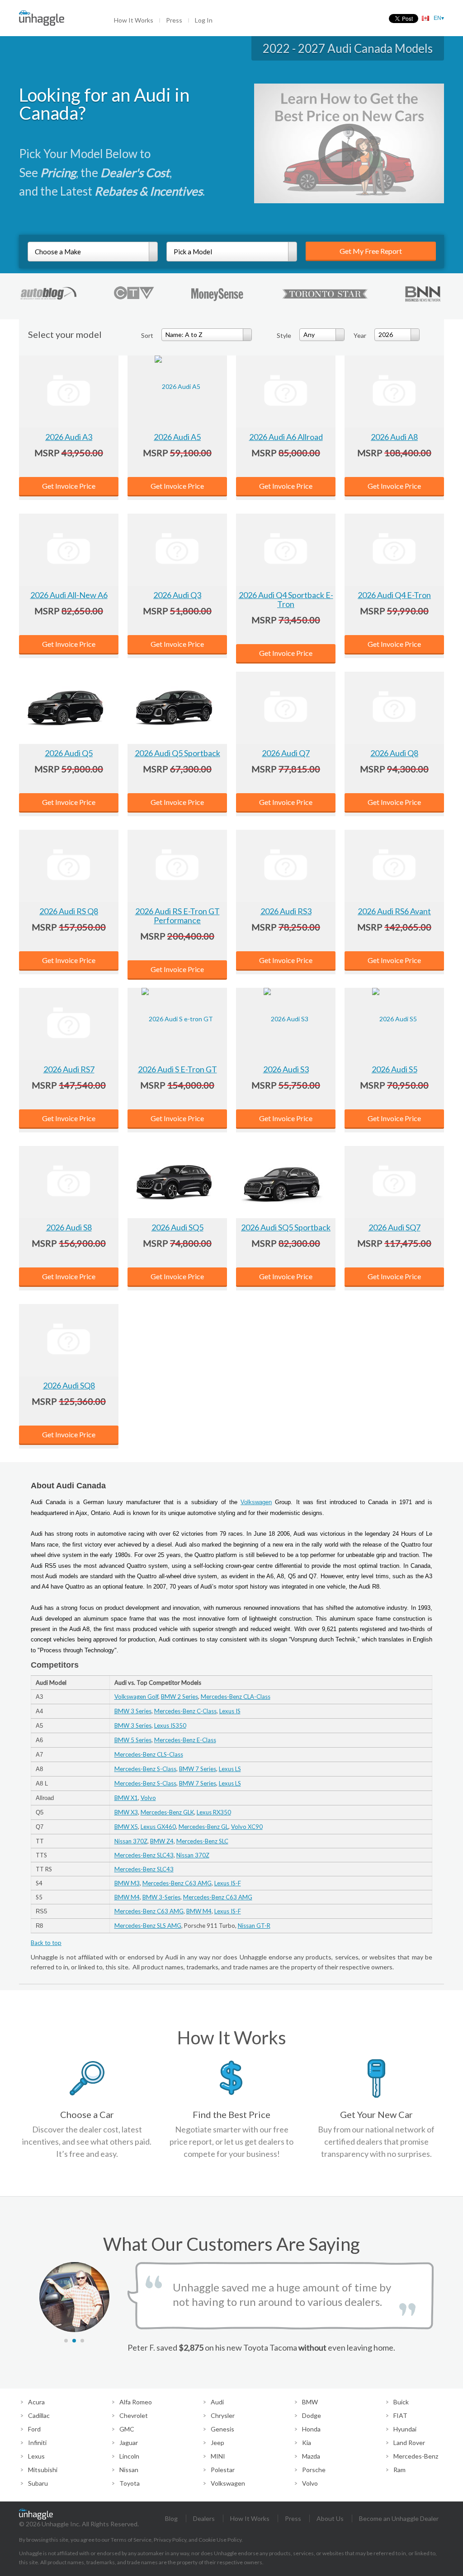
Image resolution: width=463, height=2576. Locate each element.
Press (174, 20)
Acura (36, 2402)
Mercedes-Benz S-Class (145, 1769)
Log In (204, 20)
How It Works (134, 20)
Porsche (314, 2470)
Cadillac (39, 2415)
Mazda (311, 2456)
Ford (34, 2429)
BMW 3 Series (133, 1711)
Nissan (129, 2470)
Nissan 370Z (131, 1841)
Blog (171, 2518)
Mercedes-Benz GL (203, 1827)
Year (360, 335)
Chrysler (223, 2415)
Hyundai (405, 2429)
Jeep (217, 2443)
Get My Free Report (371, 251)
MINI (218, 2456)
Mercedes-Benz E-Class (185, 1740)
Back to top (46, 1943)
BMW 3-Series (161, 1897)
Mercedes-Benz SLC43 (144, 1855)
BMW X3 (126, 1812)
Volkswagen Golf (136, 1697)
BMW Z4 (162, 1841)
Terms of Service (131, 2540)
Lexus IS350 (170, 1725)
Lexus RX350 (214, 1812)
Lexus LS (230, 1769)
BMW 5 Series (133, 1740)
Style (284, 335)
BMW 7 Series (198, 1769)
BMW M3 (127, 1883)
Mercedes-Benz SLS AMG (148, 1926)
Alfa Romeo (136, 2402)
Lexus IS (230, 1711)
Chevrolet (134, 2415)
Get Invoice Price (69, 486)
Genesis (222, 2429)
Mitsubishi (43, 2470)
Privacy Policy (170, 2540)
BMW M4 (127, 1897)
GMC (127, 2429)
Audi (217, 2402)
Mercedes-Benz (416, 2456)
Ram (399, 2470)
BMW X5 (126, 1827)
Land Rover (409, 2443)
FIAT (400, 2415)
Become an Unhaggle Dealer (399, 2518)
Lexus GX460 (158, 1827)
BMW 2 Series (180, 1697)
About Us (330, 2518)
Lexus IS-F (228, 1883)
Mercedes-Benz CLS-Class (149, 1754)
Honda (311, 2429)
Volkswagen (256, 1502)
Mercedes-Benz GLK (167, 1812)
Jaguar (129, 2443)
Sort (147, 335)
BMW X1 (126, 1798)
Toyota (130, 2483)
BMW (310, 2402)
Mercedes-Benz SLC (202, 1841)
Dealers (204, 2518)
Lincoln (129, 2456)
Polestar (223, 2470)
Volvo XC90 (247, 1827)
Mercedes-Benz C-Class (185, 1711)
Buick (401, 2402)
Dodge (312, 2415)
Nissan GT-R (254, 1926)
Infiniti (37, 2443)
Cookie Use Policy (220, 2540)
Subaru (38, 2483)
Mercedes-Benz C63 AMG (177, 1883)
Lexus (36, 2456)
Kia (307, 2443)
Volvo (148, 1798)
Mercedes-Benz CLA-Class (236, 1697)
